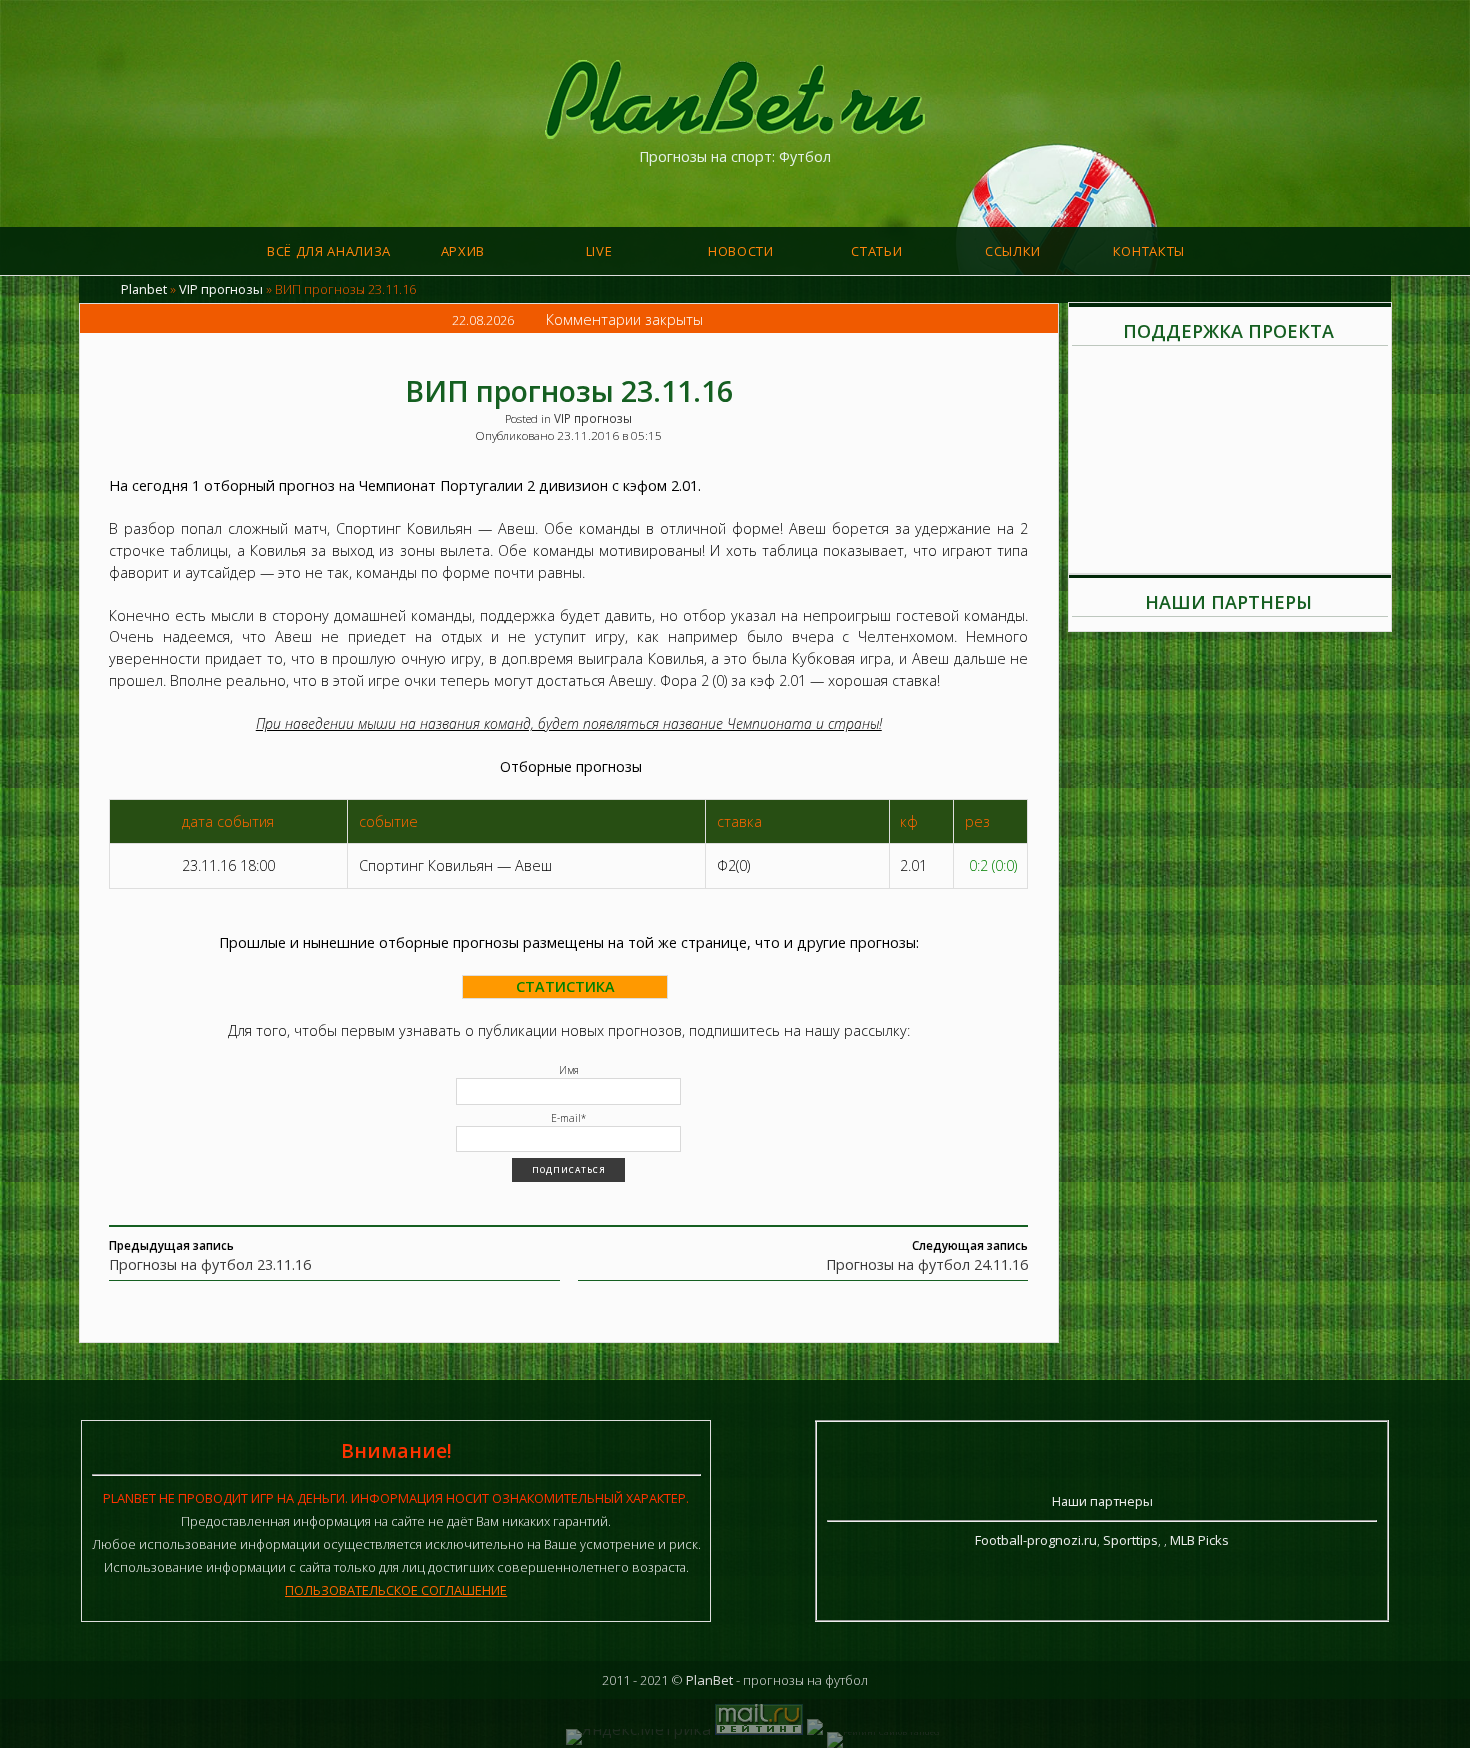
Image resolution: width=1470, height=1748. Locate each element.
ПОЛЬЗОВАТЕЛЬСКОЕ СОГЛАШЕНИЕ (396, 1590)
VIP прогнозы (221, 289)
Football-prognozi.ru (1036, 1540)
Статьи (876, 251)
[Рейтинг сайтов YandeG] (883, 1731)
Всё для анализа (329, 251)
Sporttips (1130, 1540)
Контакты (1149, 251)
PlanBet (709, 1680)
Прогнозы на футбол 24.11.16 (927, 1264)
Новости (741, 251)
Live (599, 251)
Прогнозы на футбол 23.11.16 (210, 1264)
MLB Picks (1199, 1540)
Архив (463, 251)
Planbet (144, 289)
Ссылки (1013, 251)
